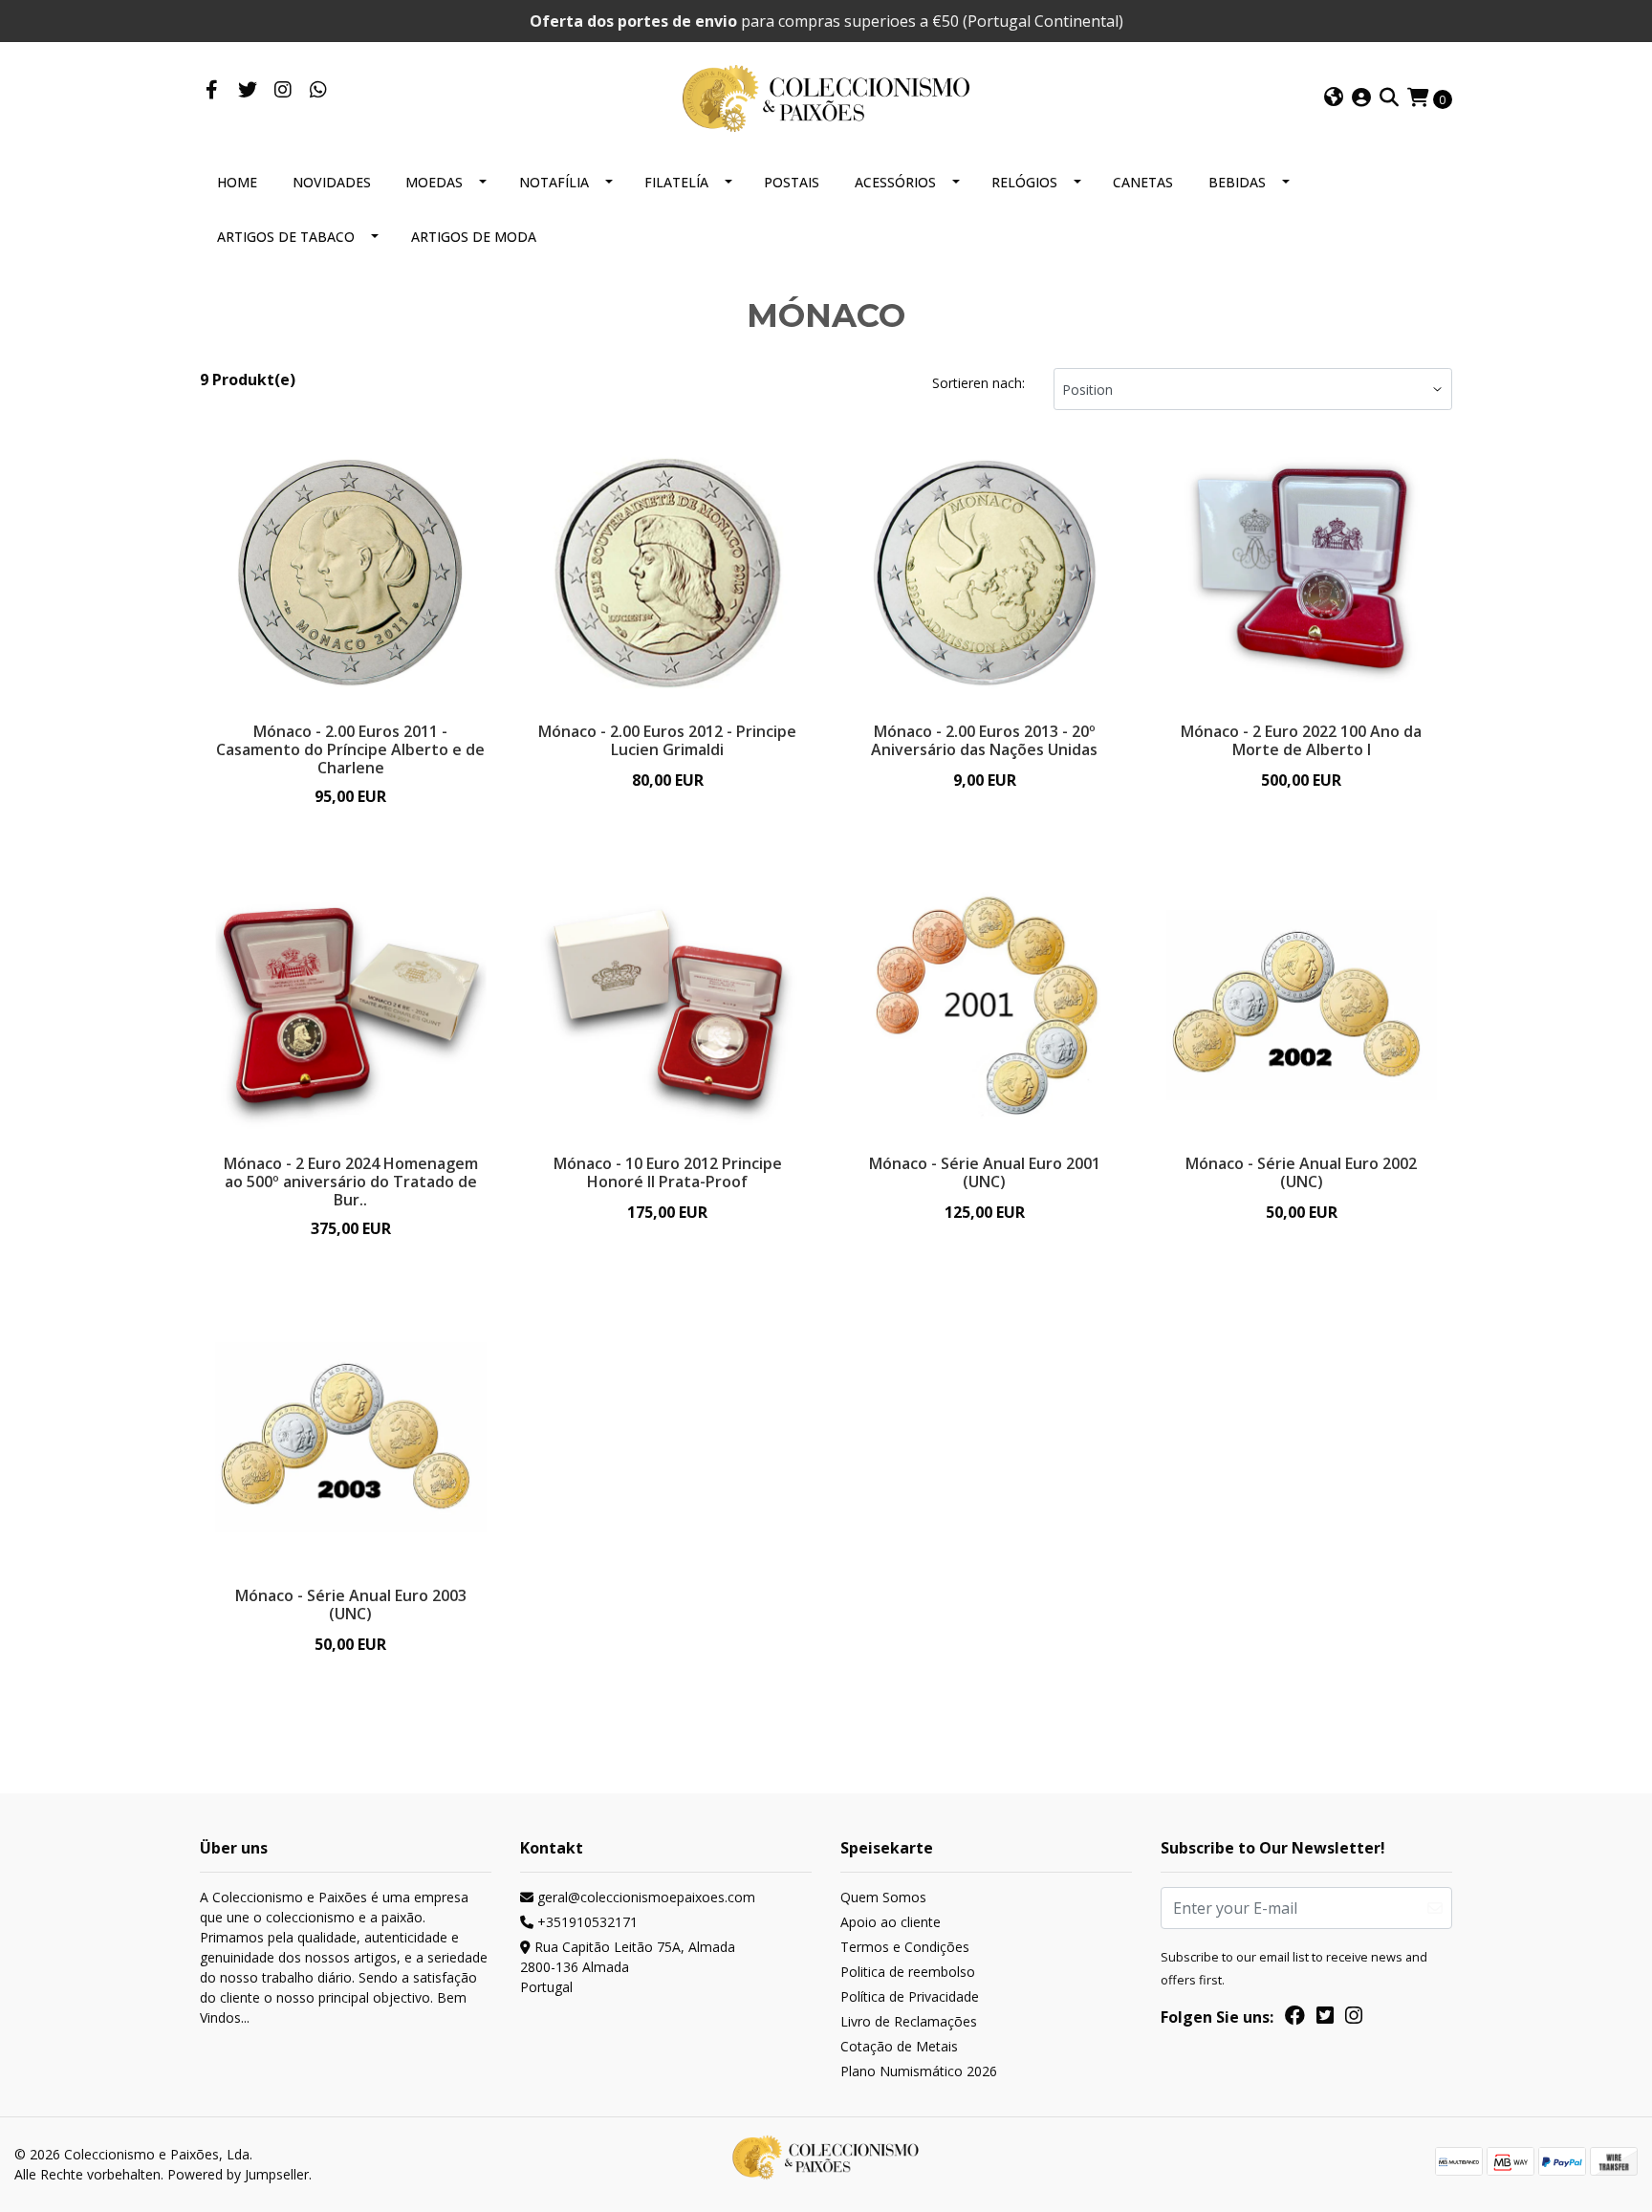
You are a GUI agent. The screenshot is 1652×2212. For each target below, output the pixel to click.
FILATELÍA (676, 182)
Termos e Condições (905, 1947)
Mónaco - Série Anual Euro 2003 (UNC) (351, 1605)
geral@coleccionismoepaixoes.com (644, 1897)
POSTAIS (792, 182)
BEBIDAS (1237, 182)
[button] (1334, 98)
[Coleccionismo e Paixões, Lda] (826, 97)
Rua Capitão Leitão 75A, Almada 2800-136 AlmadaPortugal (628, 1967)
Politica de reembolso (908, 1972)
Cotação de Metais (899, 2046)
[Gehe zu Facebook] (212, 91)
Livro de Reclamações (909, 2021)
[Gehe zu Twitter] (247, 91)
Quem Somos (883, 1897)
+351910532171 (586, 1922)
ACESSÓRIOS (895, 182)
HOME (237, 182)
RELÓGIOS (1024, 182)
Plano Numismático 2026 (919, 2071)
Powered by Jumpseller (238, 2174)
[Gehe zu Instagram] (283, 91)
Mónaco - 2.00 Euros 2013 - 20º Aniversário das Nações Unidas (984, 740)
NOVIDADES (332, 182)
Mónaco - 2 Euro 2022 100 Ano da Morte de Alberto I (1301, 740)
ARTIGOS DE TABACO (286, 237)
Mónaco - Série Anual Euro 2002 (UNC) (1301, 1172)
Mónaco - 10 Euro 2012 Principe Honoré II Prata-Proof (668, 1172)
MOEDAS (434, 182)
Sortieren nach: (978, 383)
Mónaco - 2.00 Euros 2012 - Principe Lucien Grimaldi (667, 740)
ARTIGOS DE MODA (474, 237)
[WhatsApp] (318, 91)
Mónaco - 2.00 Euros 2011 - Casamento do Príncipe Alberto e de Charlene (350, 749)
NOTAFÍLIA (554, 182)
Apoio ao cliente (891, 1922)
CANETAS (1143, 182)
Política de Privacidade (910, 1996)
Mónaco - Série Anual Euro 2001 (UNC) (985, 1172)
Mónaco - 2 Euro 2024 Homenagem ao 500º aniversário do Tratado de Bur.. (351, 1182)
